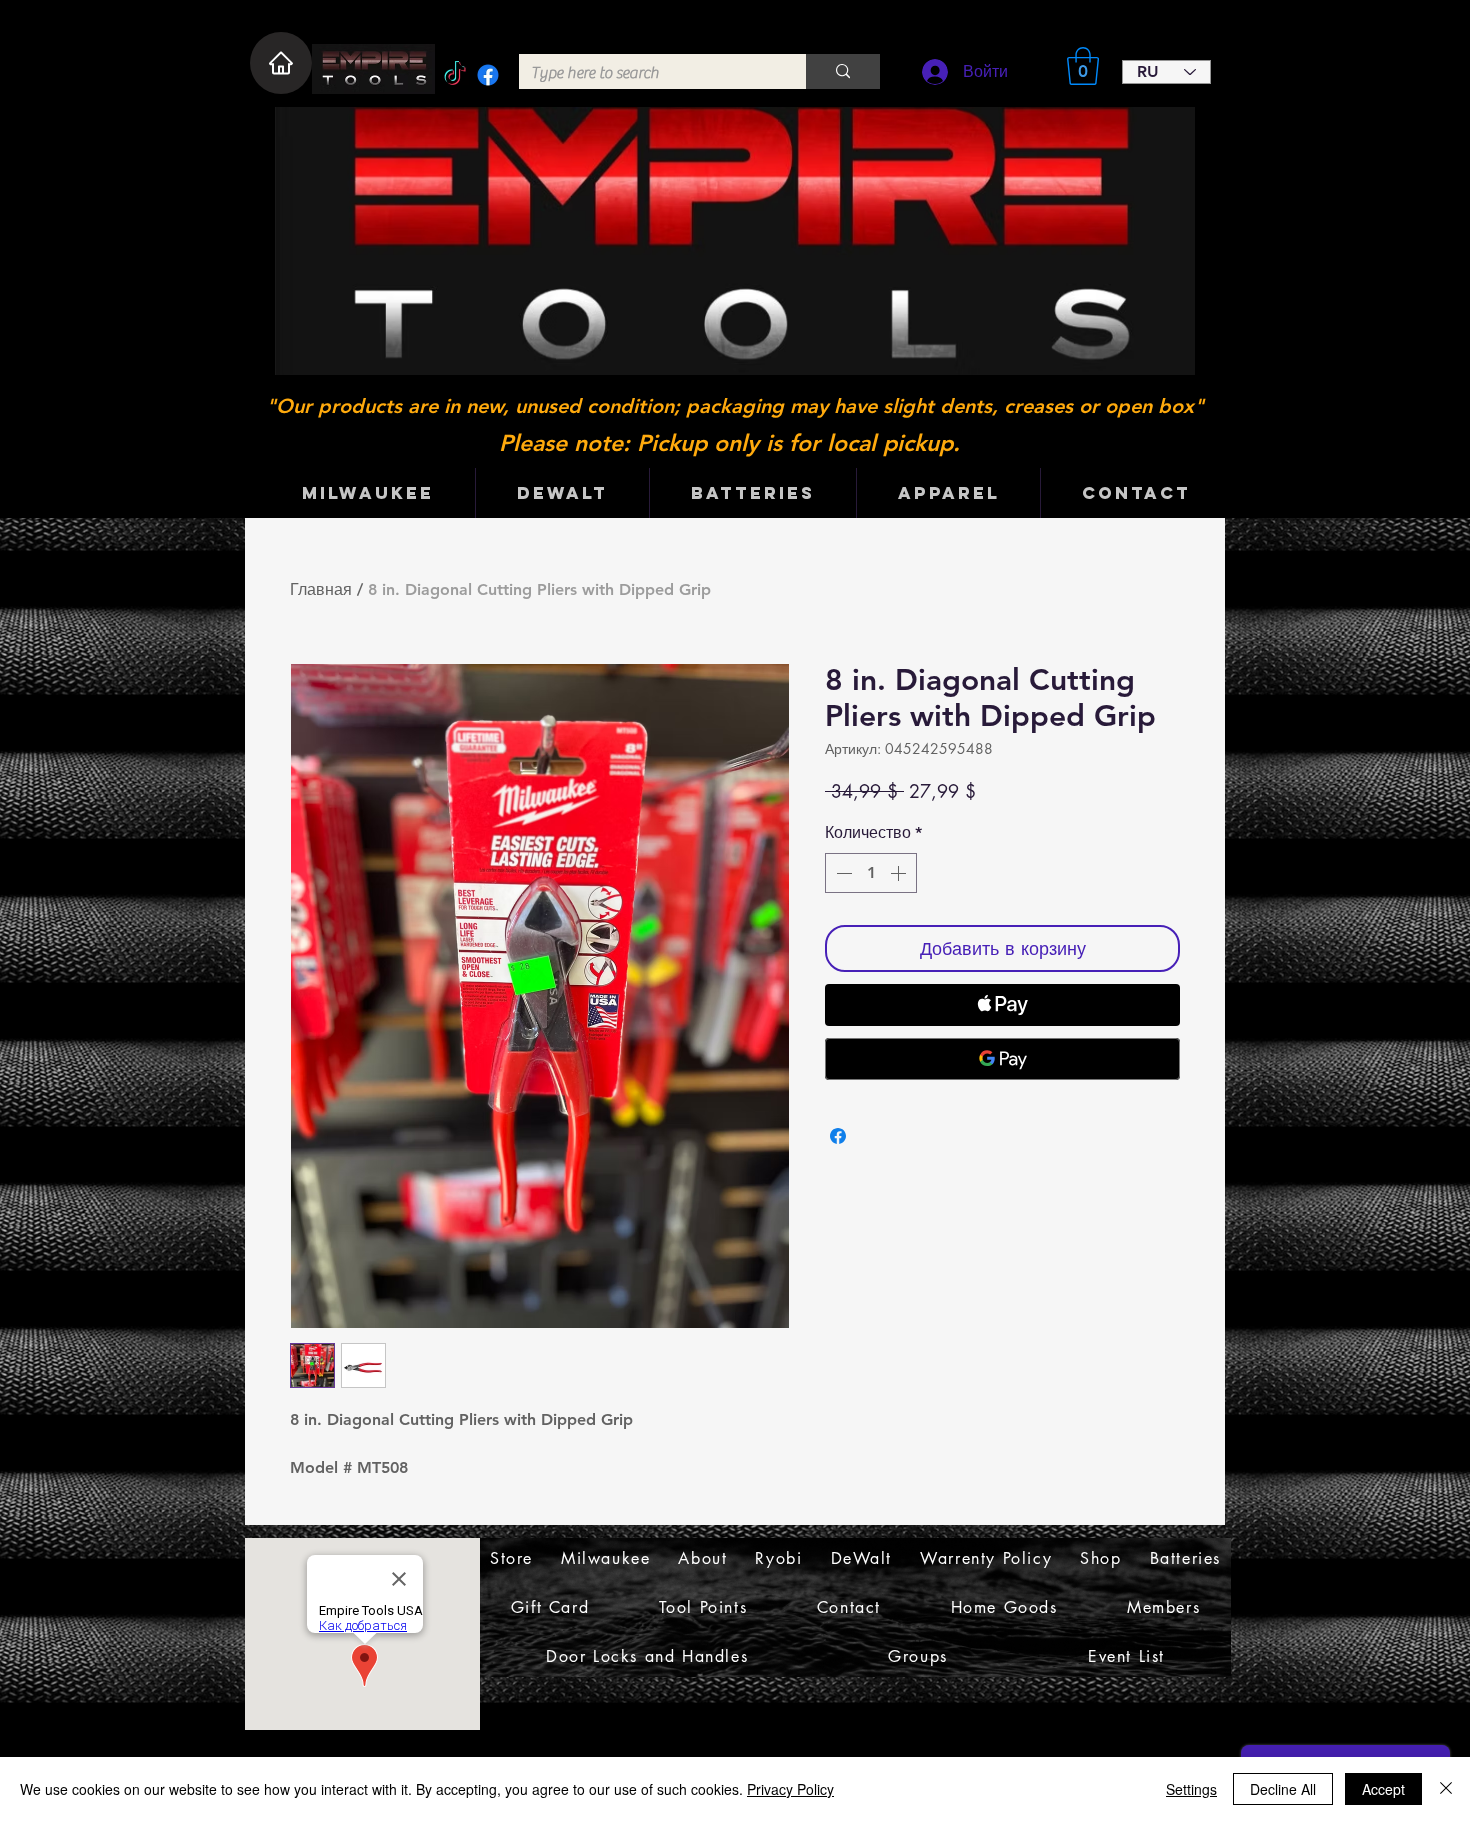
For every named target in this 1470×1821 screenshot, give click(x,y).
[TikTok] (455, 75)
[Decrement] (842, 873)
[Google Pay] (1002, 1059)
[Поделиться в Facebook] (838, 1136)
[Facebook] (488, 75)
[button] (1083, 66)
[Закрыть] (1446, 1789)
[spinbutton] (871, 873)
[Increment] (900, 873)
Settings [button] (1191, 1789)
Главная (321, 589)
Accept (1383, 1789)
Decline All (1283, 1789)
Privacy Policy (790, 1789)
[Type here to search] (843, 71)
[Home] (281, 63)
